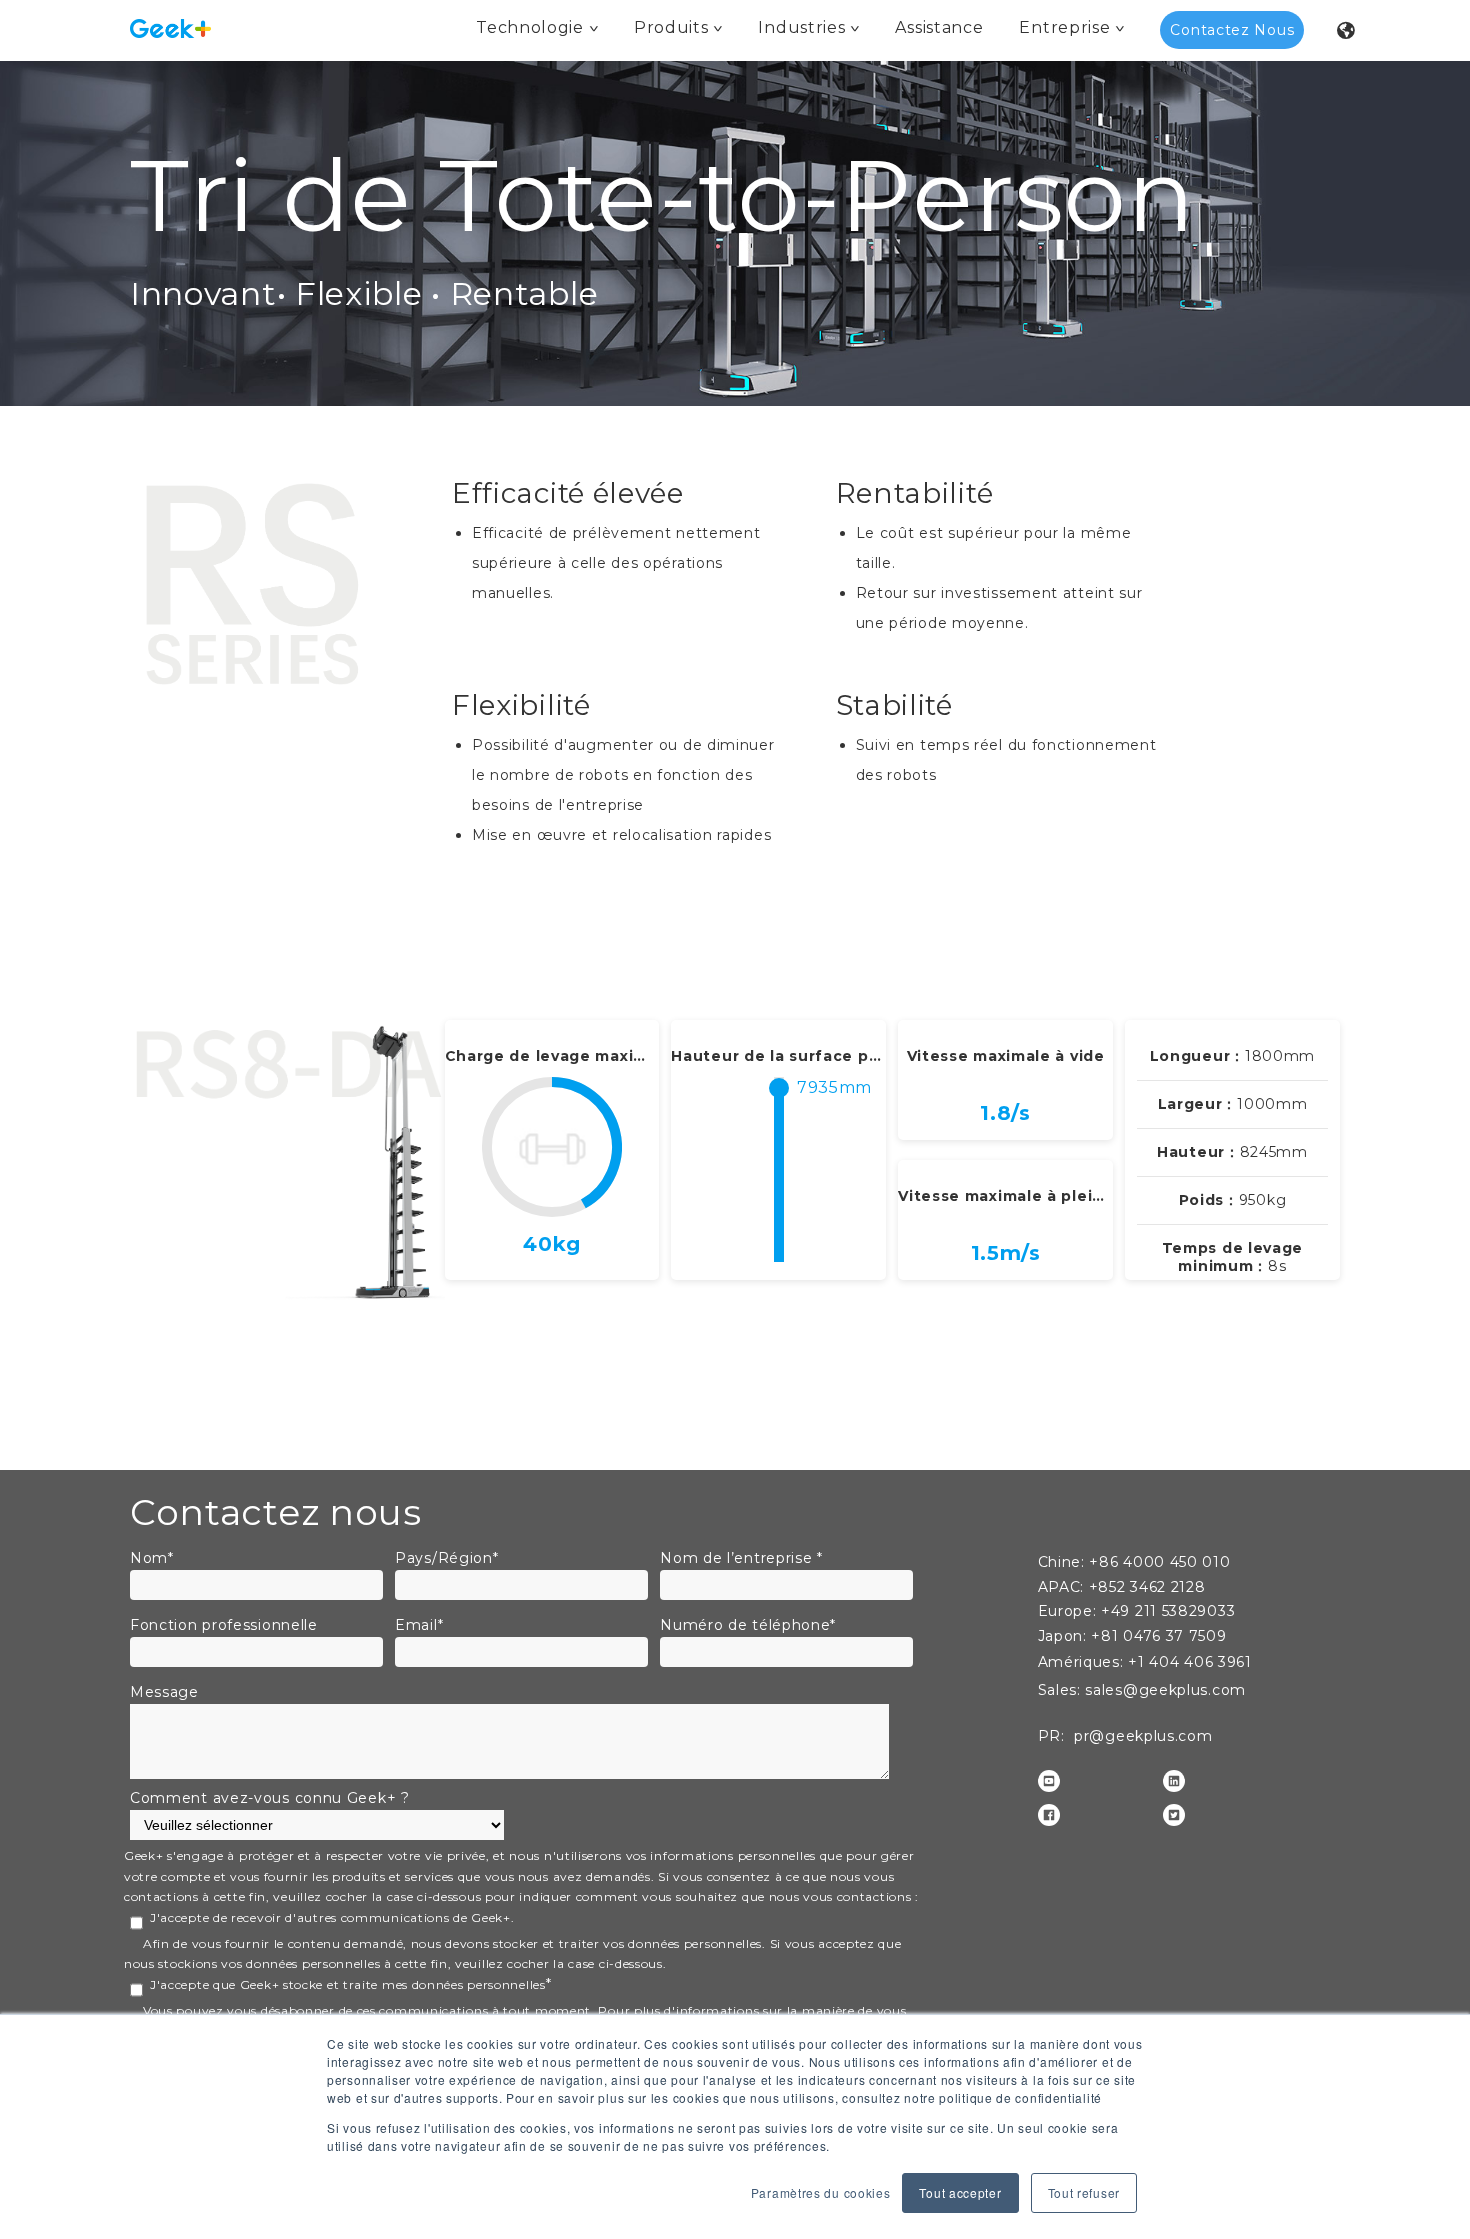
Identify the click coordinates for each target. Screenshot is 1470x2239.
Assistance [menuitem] (939, 27)
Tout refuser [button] (1084, 2192)
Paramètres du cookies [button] (821, 2192)
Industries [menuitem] (801, 27)
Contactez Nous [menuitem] (1232, 30)
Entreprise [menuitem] (1064, 27)
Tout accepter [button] (960, 2192)
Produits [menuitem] (671, 27)
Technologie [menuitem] (530, 27)
